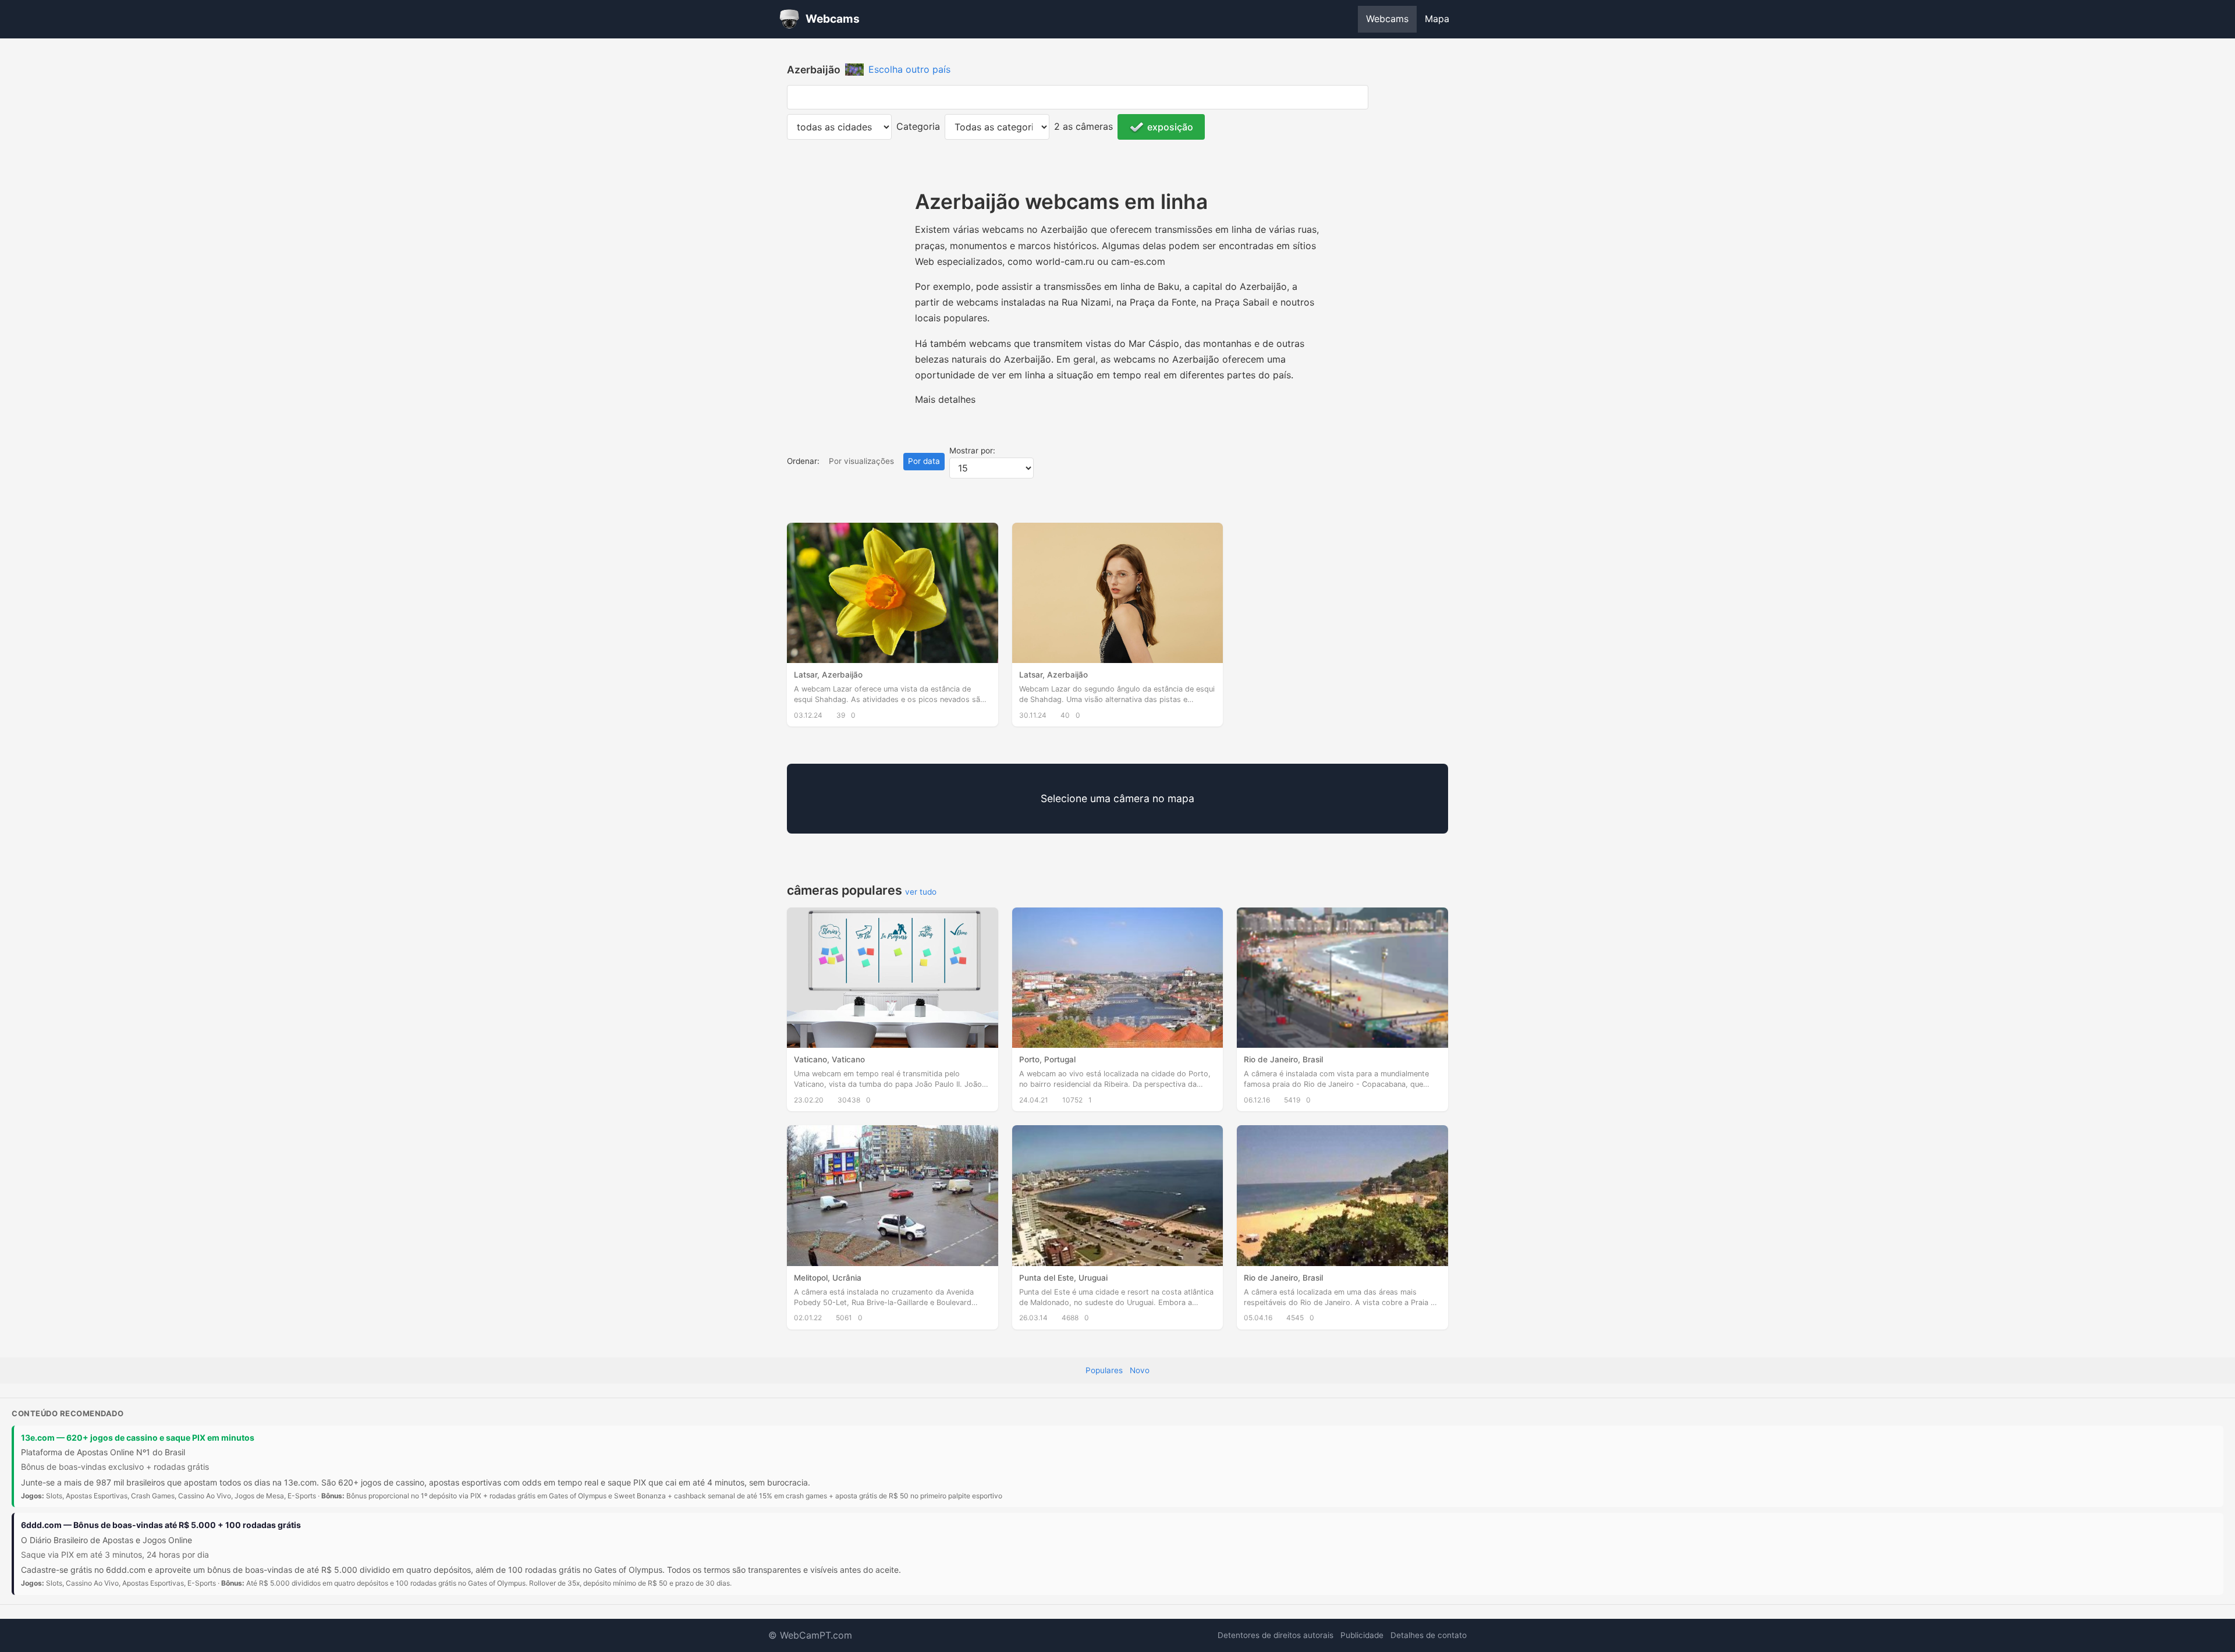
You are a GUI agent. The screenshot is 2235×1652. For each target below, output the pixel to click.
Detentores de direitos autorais (1276, 1635)
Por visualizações (861, 461)
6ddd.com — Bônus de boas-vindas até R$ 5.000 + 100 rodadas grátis (161, 1525)
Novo (1140, 1370)
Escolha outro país (909, 69)
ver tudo (921, 892)
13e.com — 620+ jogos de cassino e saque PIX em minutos (138, 1437)
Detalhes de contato (1429, 1635)
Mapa (1437, 19)
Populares (1104, 1370)
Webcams (1387, 19)
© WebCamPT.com (810, 1635)
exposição (1170, 127)
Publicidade (1362, 1635)
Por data (924, 461)
